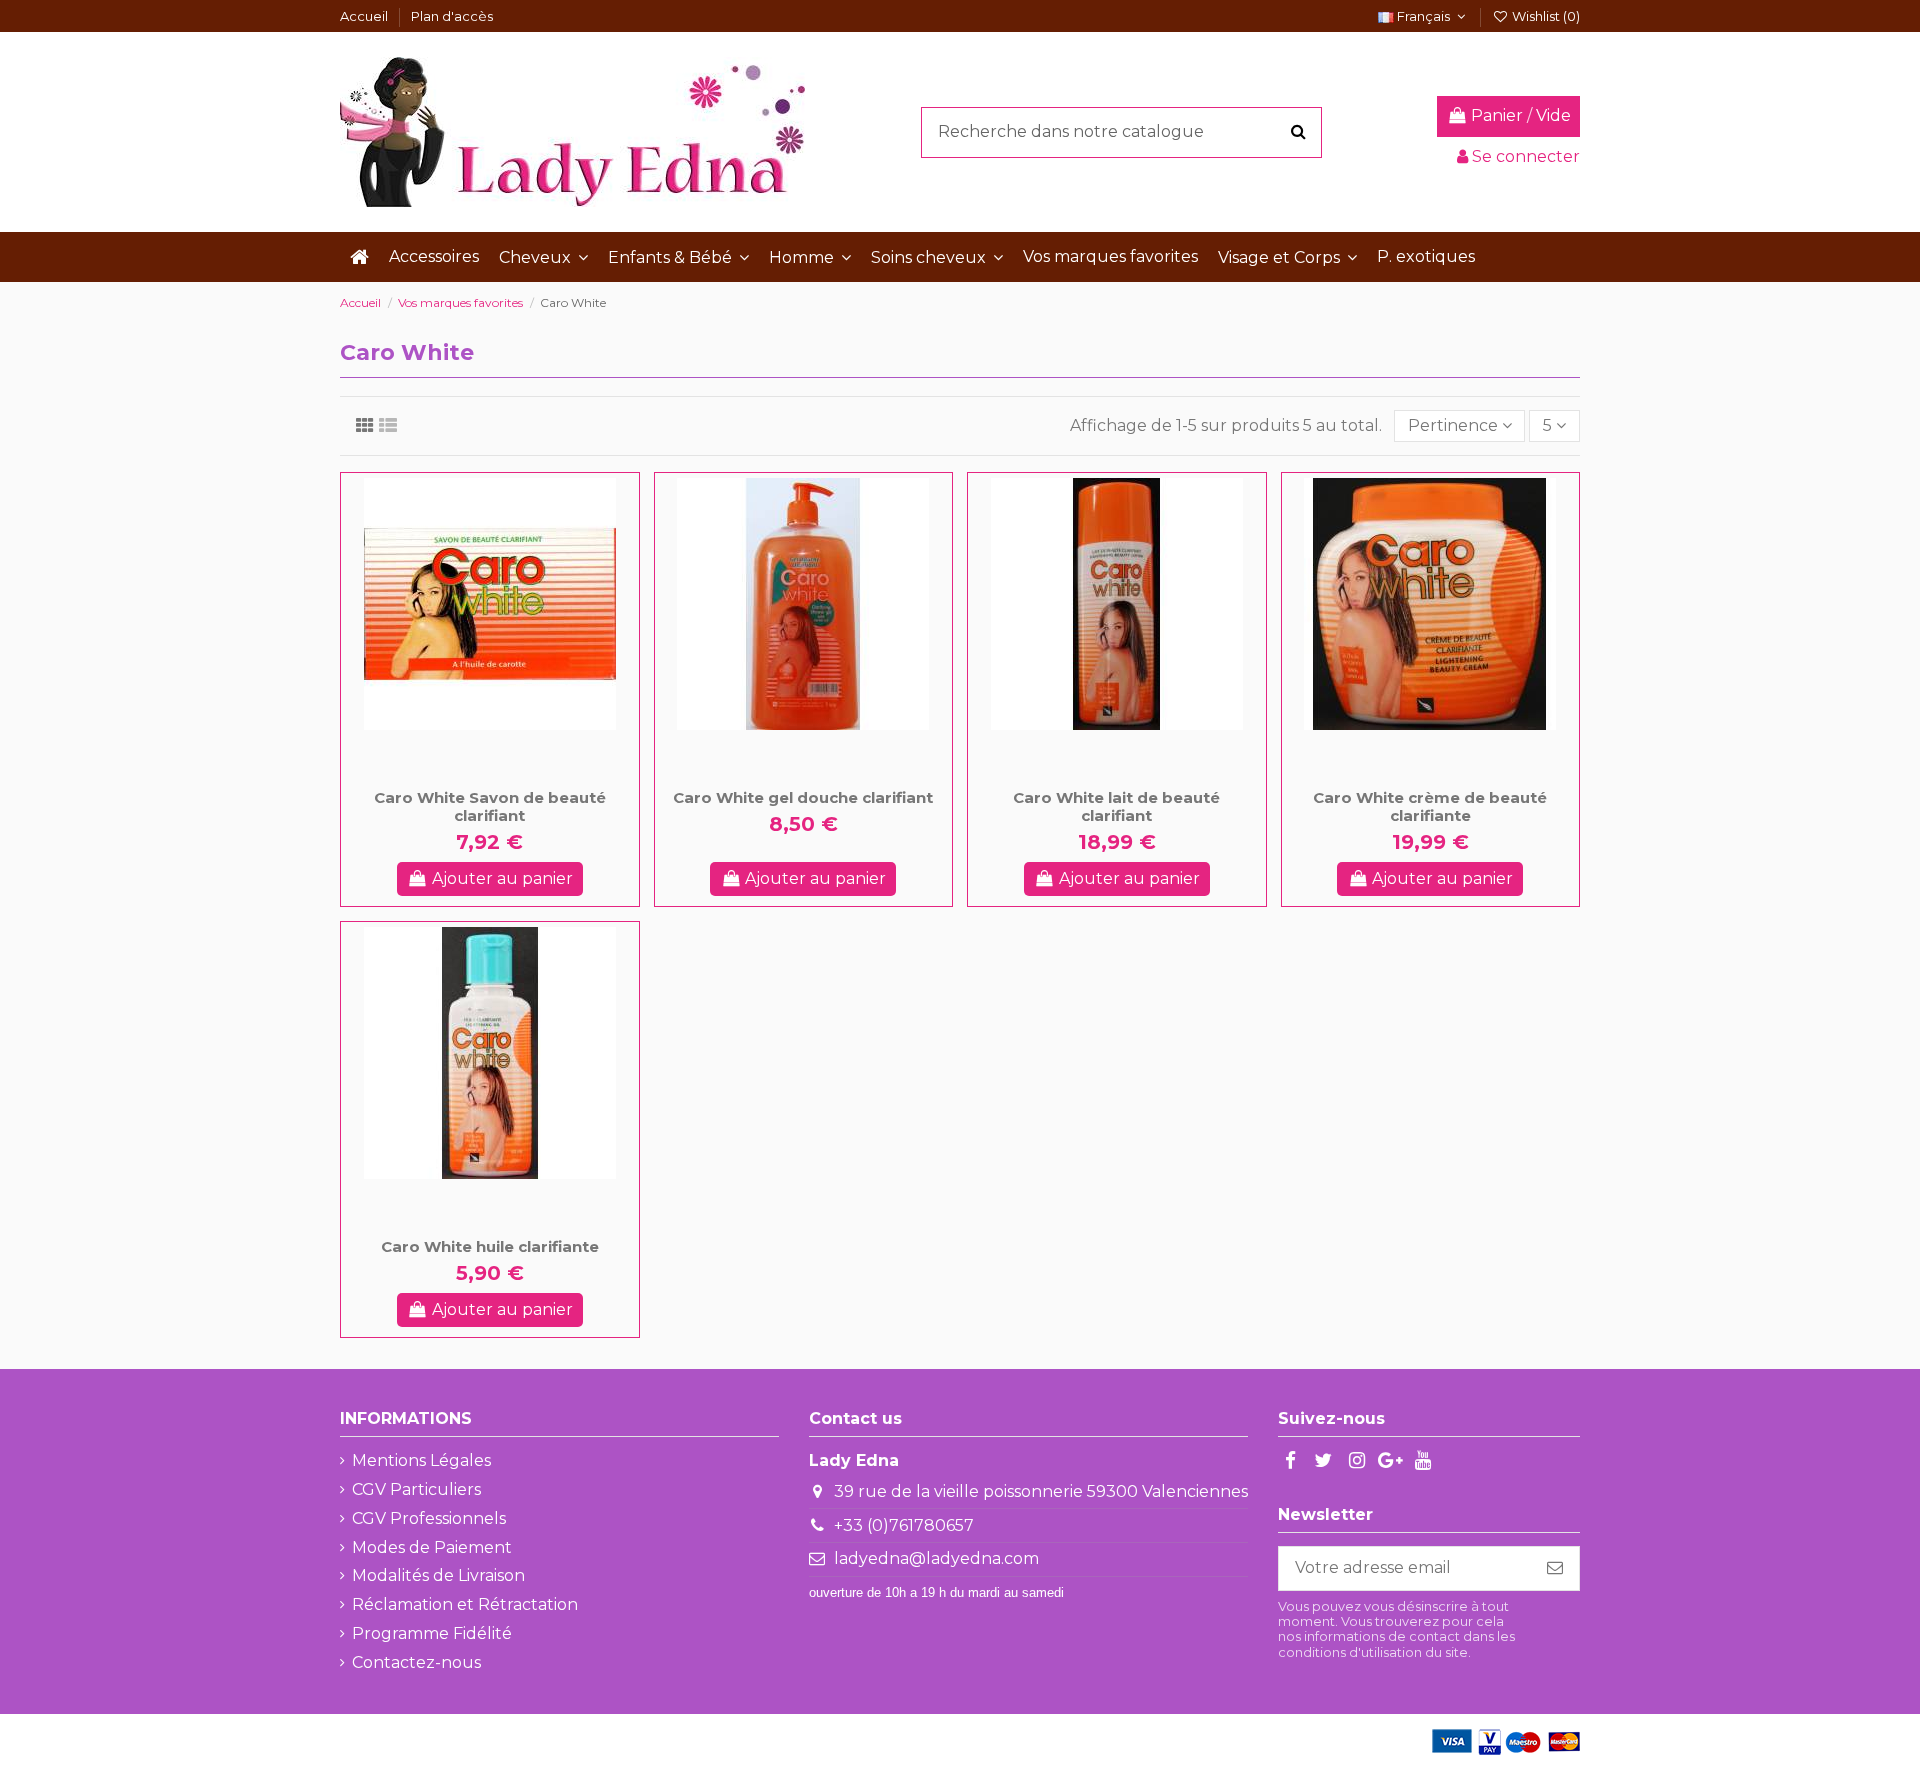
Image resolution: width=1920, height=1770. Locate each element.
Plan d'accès (452, 16)
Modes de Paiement (432, 1547)
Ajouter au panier (502, 878)
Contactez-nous (416, 1662)
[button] (543, 257)
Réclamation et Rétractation (465, 1604)
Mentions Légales (421, 1460)
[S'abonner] (1555, 1568)
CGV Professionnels (429, 1518)
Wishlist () (1544, 16)
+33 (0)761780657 (904, 1525)
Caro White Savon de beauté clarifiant (490, 806)
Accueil (365, 16)
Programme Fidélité (432, 1633)
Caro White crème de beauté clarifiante (1430, 806)
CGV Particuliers (416, 1489)
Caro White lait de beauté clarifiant (1116, 806)
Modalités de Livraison (438, 1575)
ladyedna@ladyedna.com (936, 1558)
